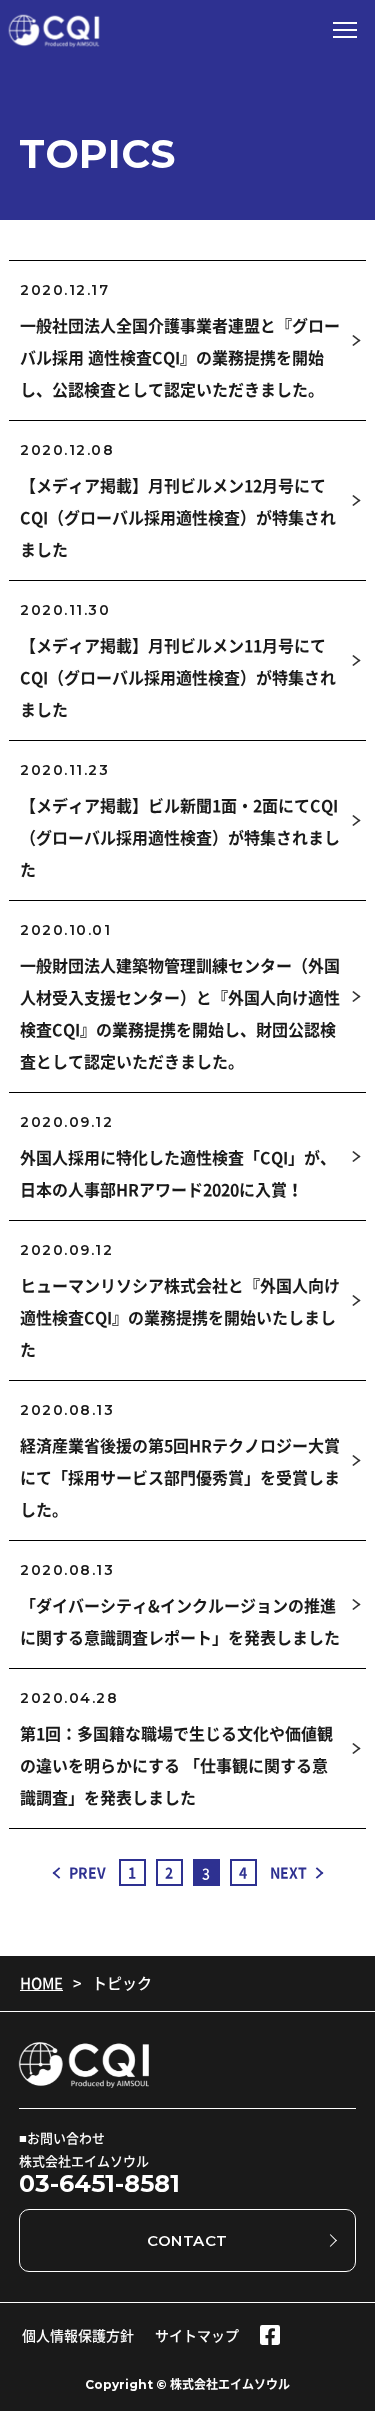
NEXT (288, 1872)
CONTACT (187, 2240)
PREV (87, 1872)
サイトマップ (197, 2335)
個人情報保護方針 (78, 2335)
